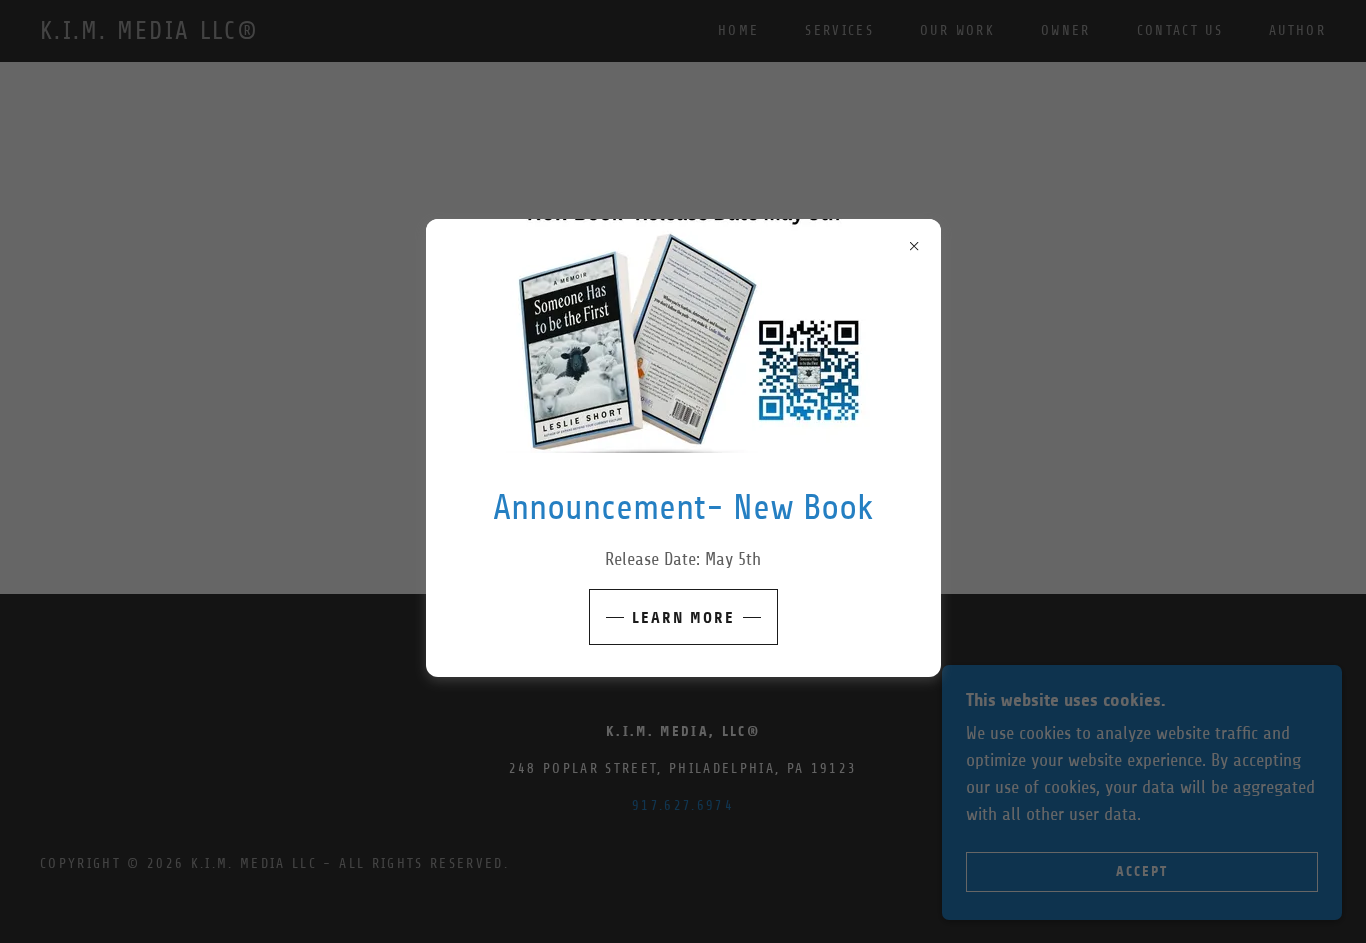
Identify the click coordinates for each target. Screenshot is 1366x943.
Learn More (683, 617)
